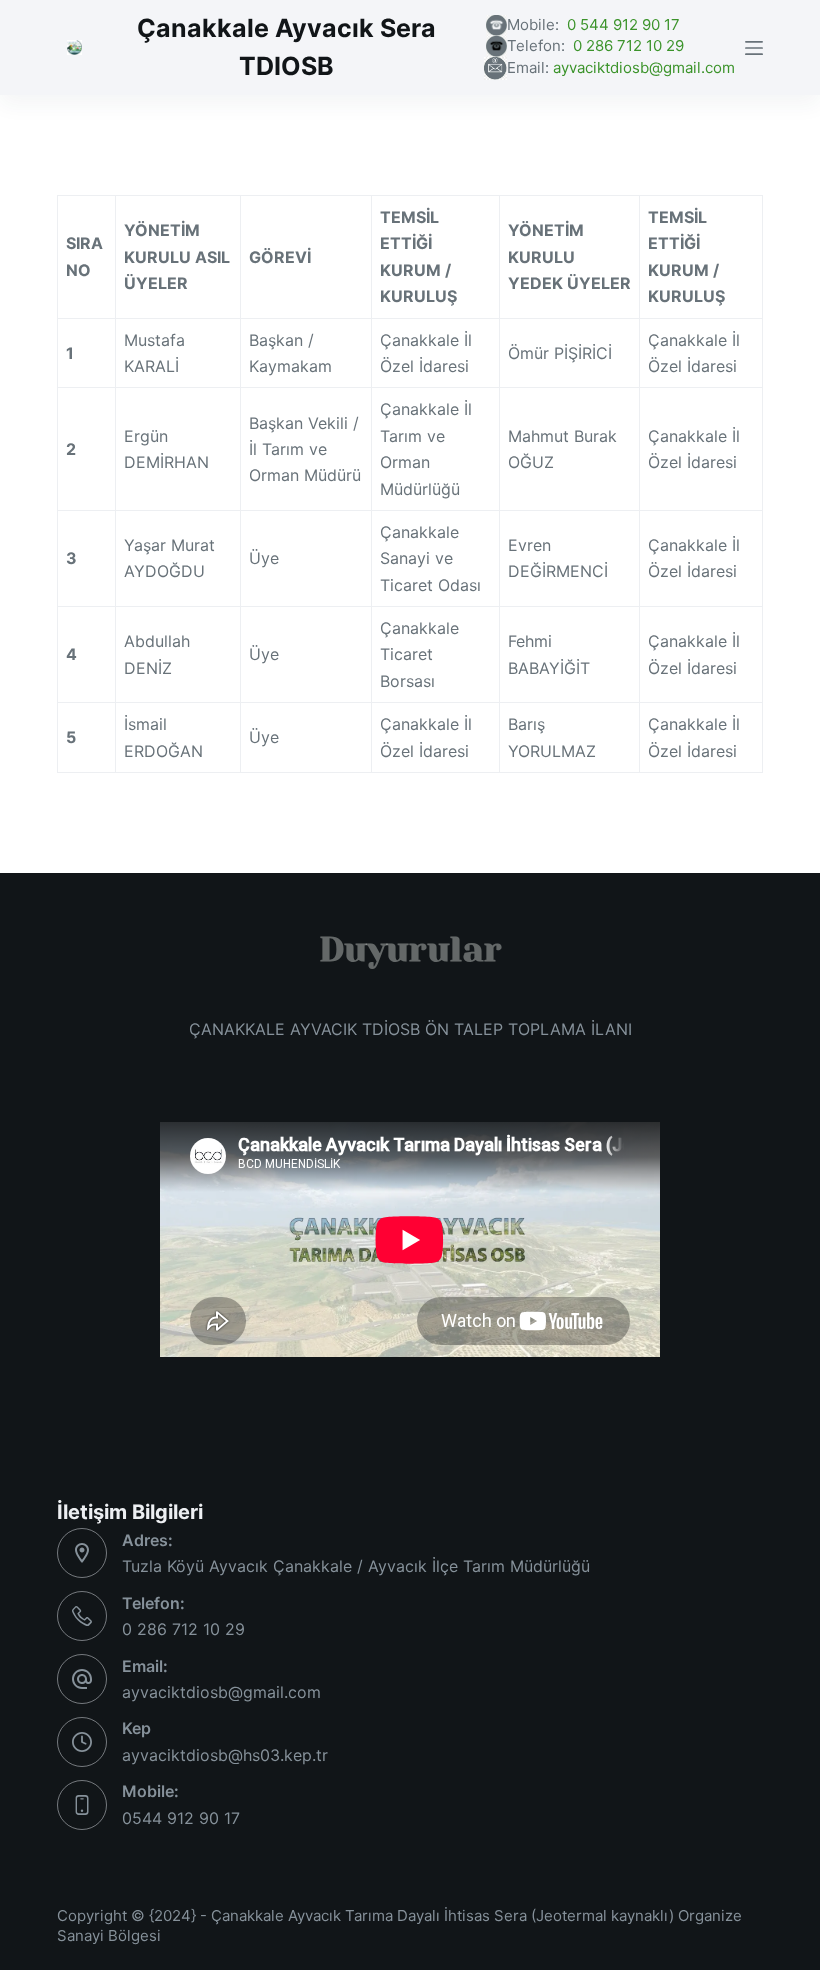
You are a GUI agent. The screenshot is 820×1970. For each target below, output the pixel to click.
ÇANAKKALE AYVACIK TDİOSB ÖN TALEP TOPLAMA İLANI (410, 1029)
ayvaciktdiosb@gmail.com (644, 67)
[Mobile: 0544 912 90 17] (82, 1805)
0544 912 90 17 (181, 1818)
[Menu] (754, 48)
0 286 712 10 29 (628, 45)
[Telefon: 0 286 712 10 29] (82, 1616)
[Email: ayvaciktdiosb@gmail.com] (82, 1679)
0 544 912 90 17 (623, 24)
